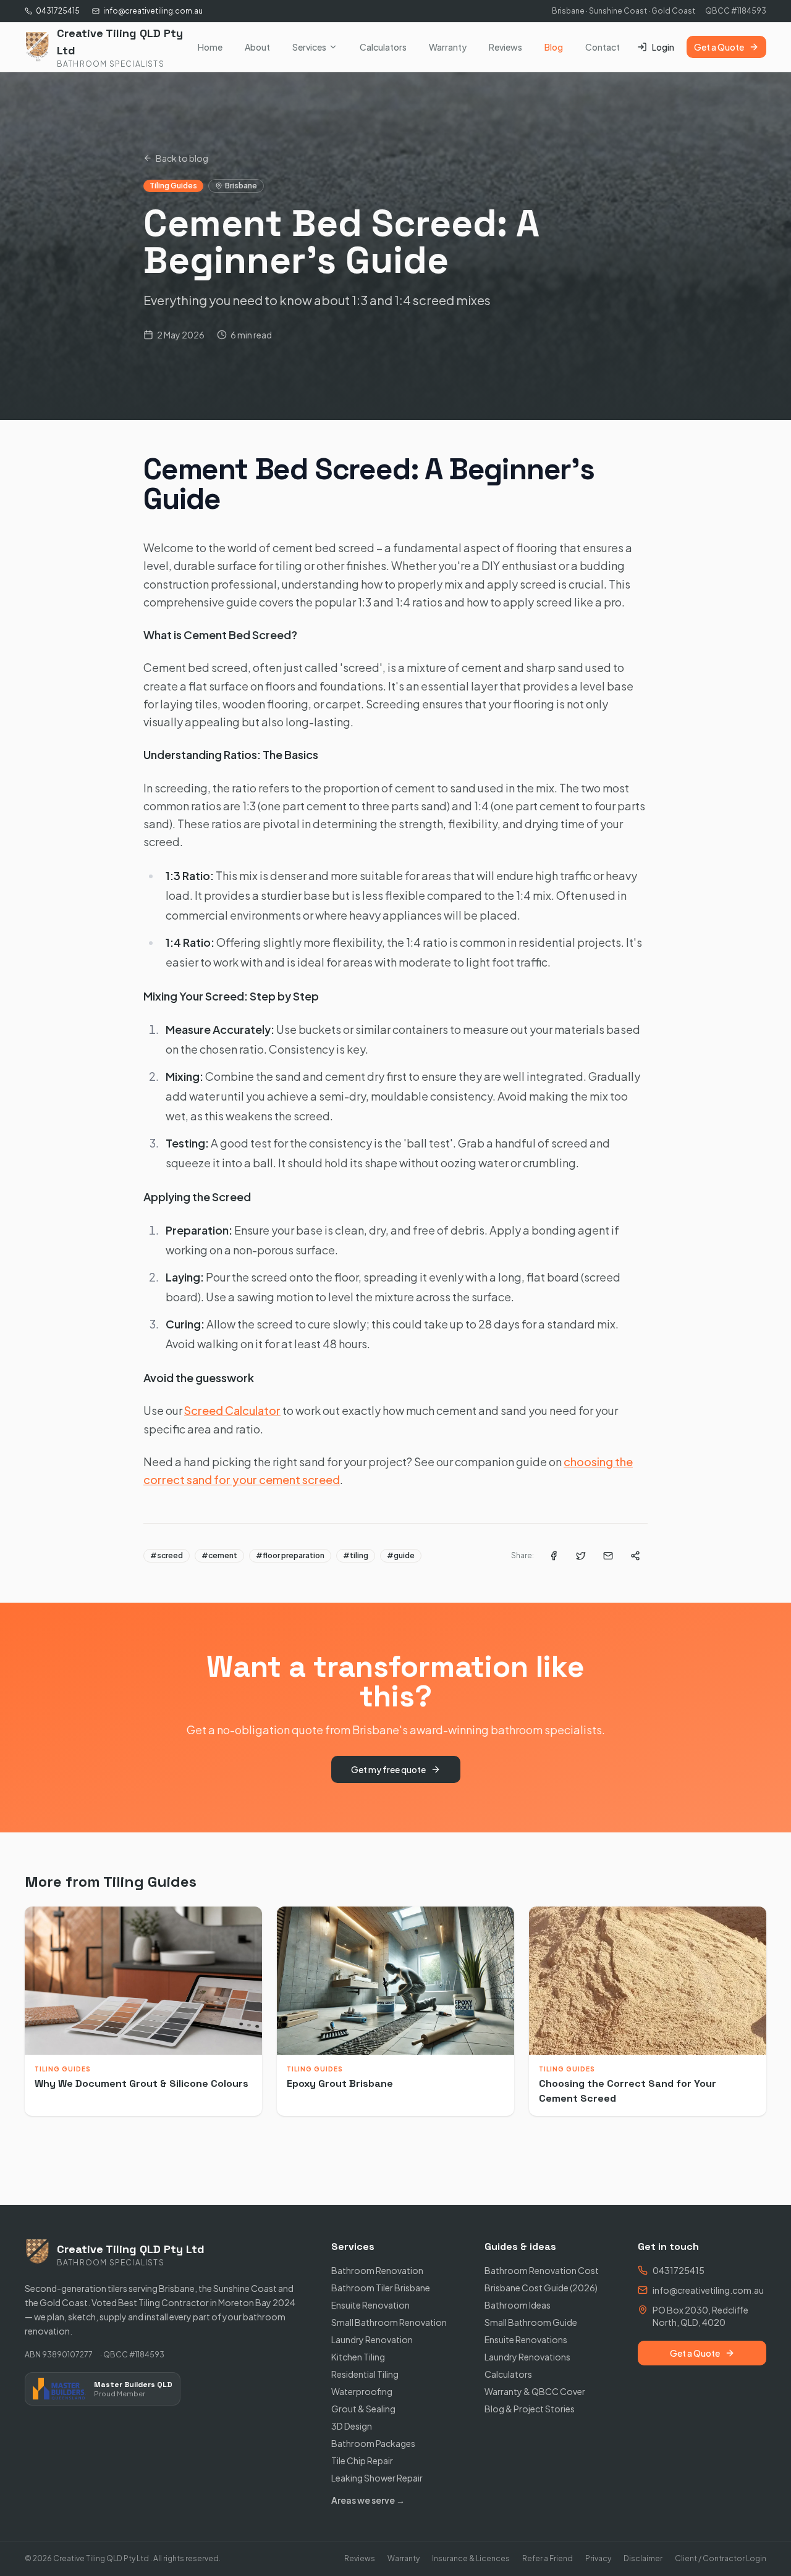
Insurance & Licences (471, 2558)
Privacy (598, 2558)
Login (663, 47)
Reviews (505, 47)
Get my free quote (388, 1769)
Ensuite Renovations (526, 2339)
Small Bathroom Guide (531, 2322)
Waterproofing (362, 2391)
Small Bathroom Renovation (389, 2322)
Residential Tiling (365, 2374)
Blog (554, 47)
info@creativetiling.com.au (153, 11)
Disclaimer (643, 2558)
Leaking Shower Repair (377, 2478)
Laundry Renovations (527, 2357)
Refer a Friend (548, 2558)
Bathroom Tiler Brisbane (381, 2288)
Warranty (448, 47)
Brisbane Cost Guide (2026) (541, 2288)
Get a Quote (719, 47)
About (257, 47)
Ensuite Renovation (370, 2305)
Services (309, 47)
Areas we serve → (368, 2500)
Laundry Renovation (372, 2339)
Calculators (383, 47)
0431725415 (58, 11)
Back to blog (182, 158)
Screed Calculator (232, 1410)
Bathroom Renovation (377, 2270)
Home (210, 47)
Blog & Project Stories (530, 2409)
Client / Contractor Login (721, 2558)
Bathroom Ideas (518, 2305)
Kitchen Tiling (358, 2357)
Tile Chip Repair (362, 2461)
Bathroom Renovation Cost (542, 2270)
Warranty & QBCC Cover (535, 2391)
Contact (603, 47)
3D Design (352, 2426)
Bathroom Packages (373, 2443)
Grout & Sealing (363, 2409)
